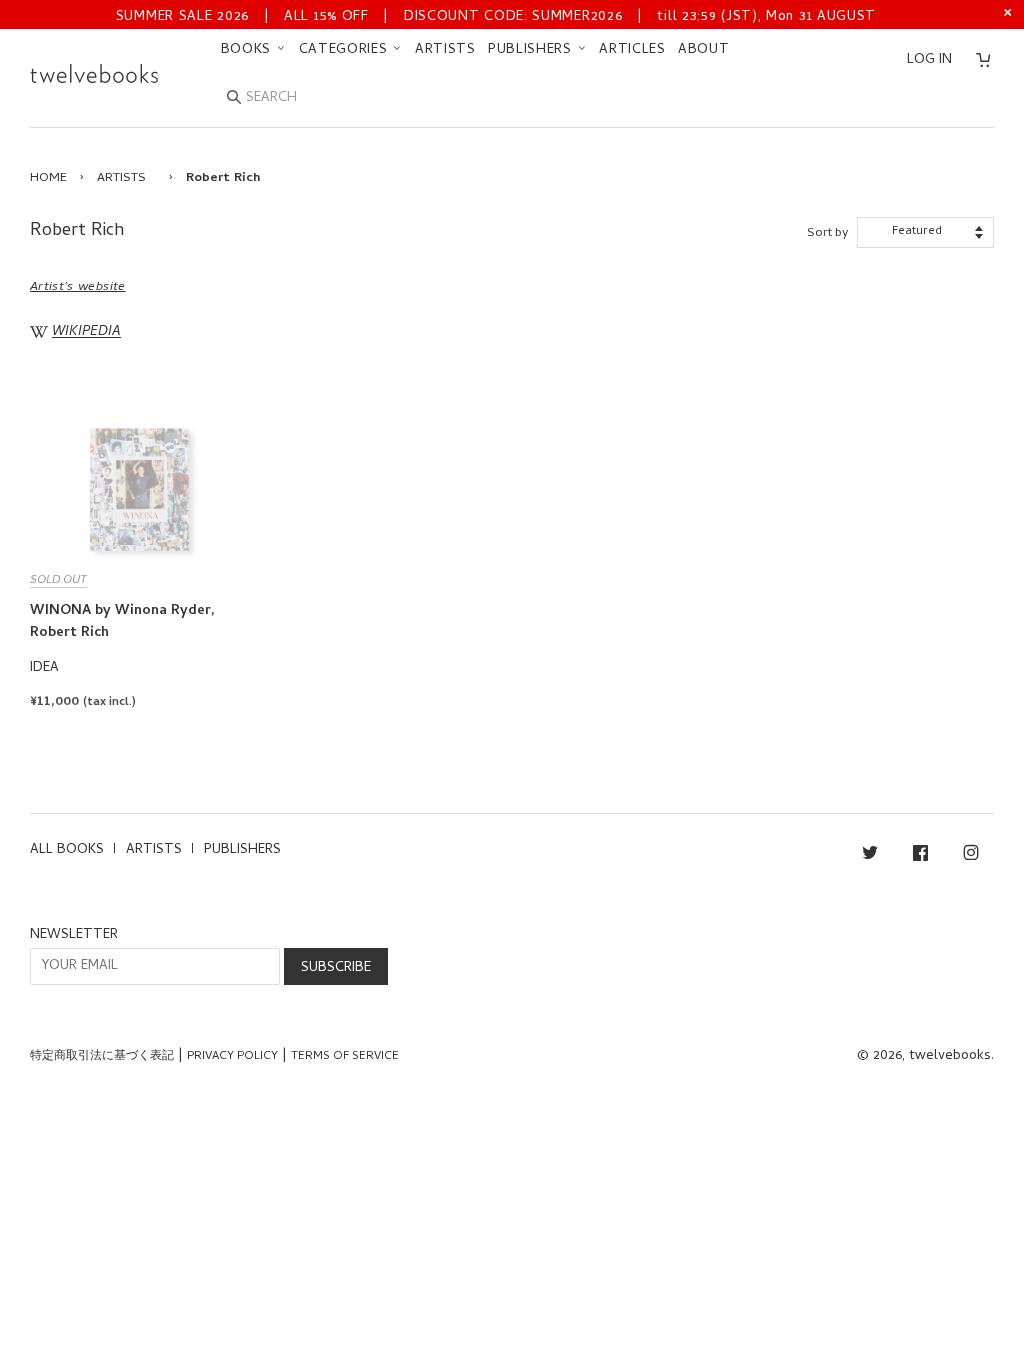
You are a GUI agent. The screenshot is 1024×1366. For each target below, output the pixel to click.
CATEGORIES (346, 50)
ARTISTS (445, 50)
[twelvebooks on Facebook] (920, 856)
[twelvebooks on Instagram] (971, 856)
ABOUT (704, 50)
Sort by (827, 233)
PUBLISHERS (532, 50)
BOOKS (248, 50)
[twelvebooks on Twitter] (870, 856)
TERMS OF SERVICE (345, 1057)
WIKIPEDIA (86, 333)
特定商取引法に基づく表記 (102, 1057)
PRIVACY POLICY (232, 1057)
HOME (48, 178)
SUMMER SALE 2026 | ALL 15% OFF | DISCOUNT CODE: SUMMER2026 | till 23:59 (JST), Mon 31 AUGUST (496, 17)
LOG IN (929, 60)
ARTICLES (632, 50)
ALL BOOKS (67, 850)
